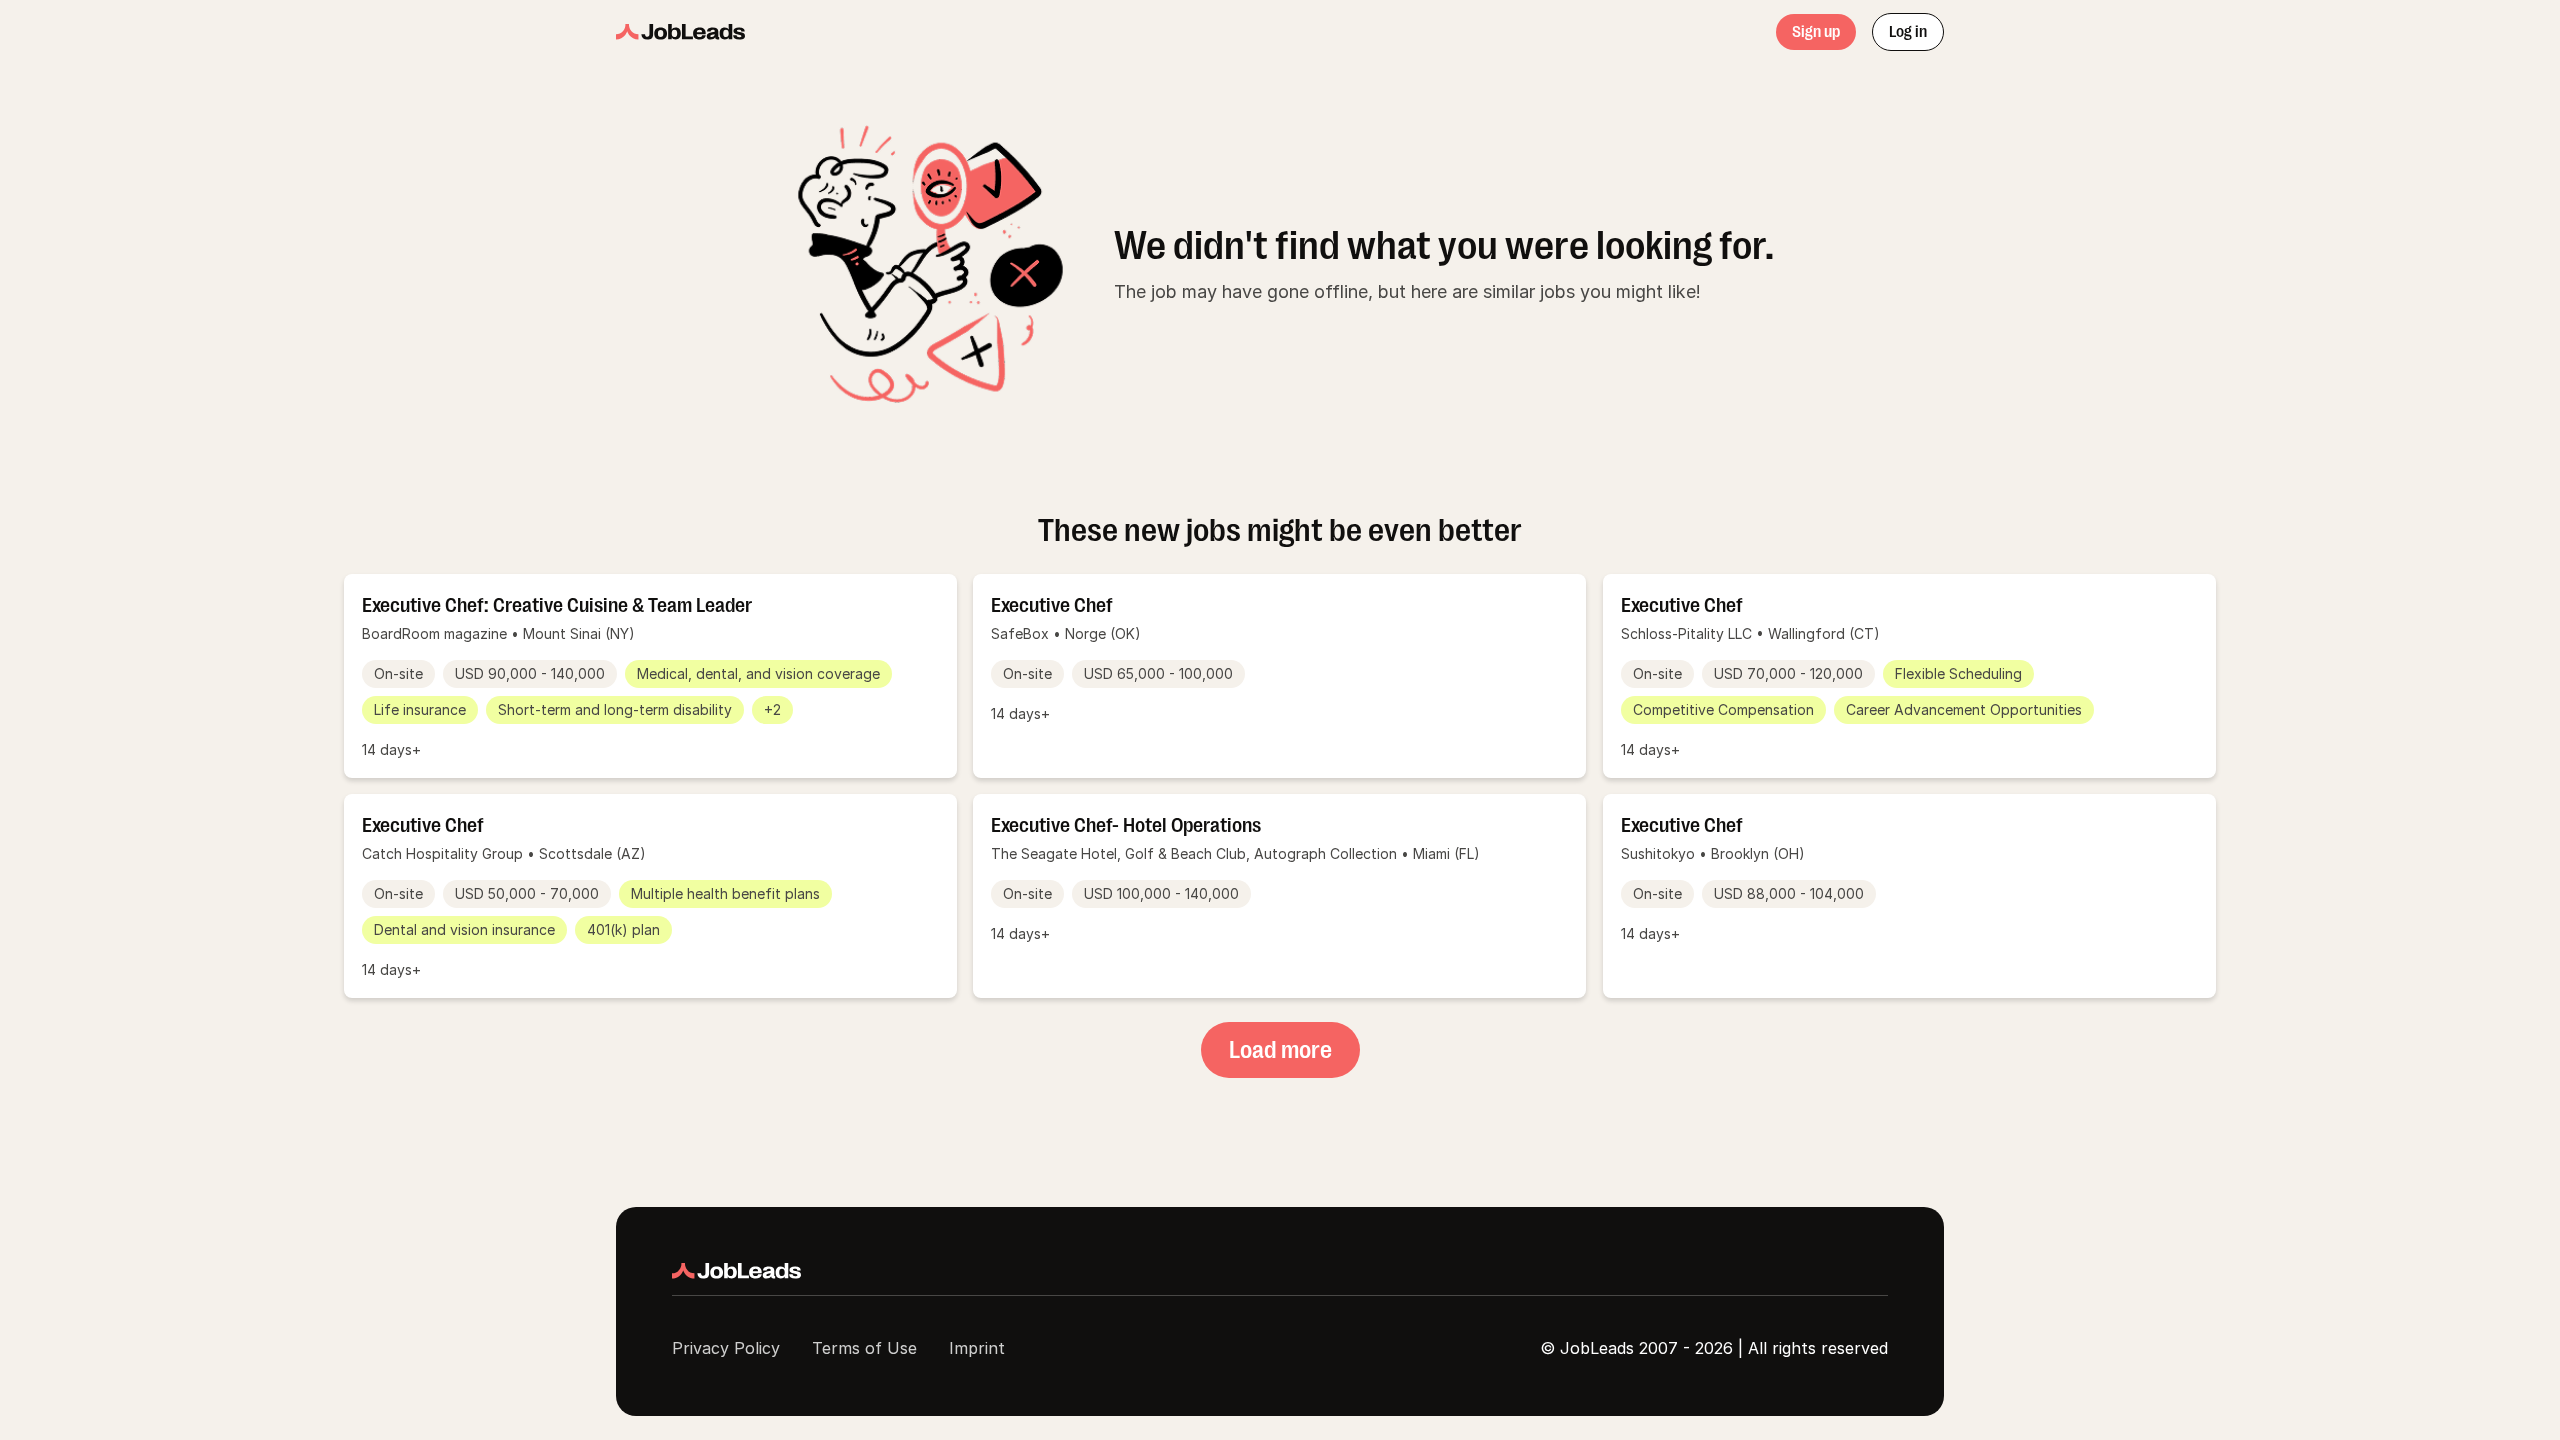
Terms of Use (864, 1348)
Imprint (977, 1348)
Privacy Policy (726, 1348)
